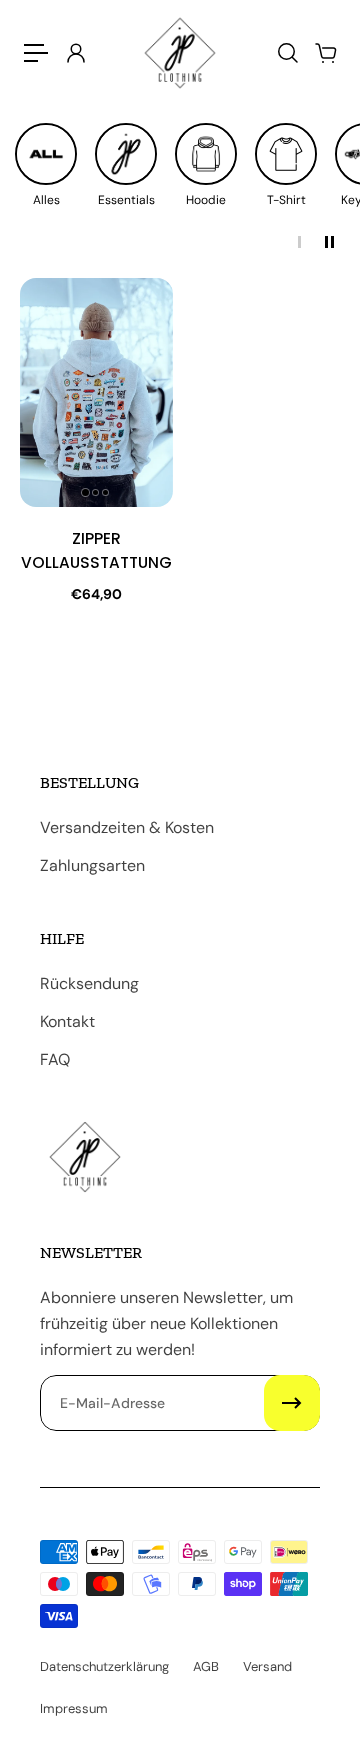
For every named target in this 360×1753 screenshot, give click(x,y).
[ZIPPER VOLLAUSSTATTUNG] (96, 392)
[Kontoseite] (75, 53)
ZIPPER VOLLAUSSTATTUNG (96, 550)
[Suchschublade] (287, 53)
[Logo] (180, 53)
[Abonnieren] (292, 1403)
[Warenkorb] (325, 53)
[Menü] (36, 53)
